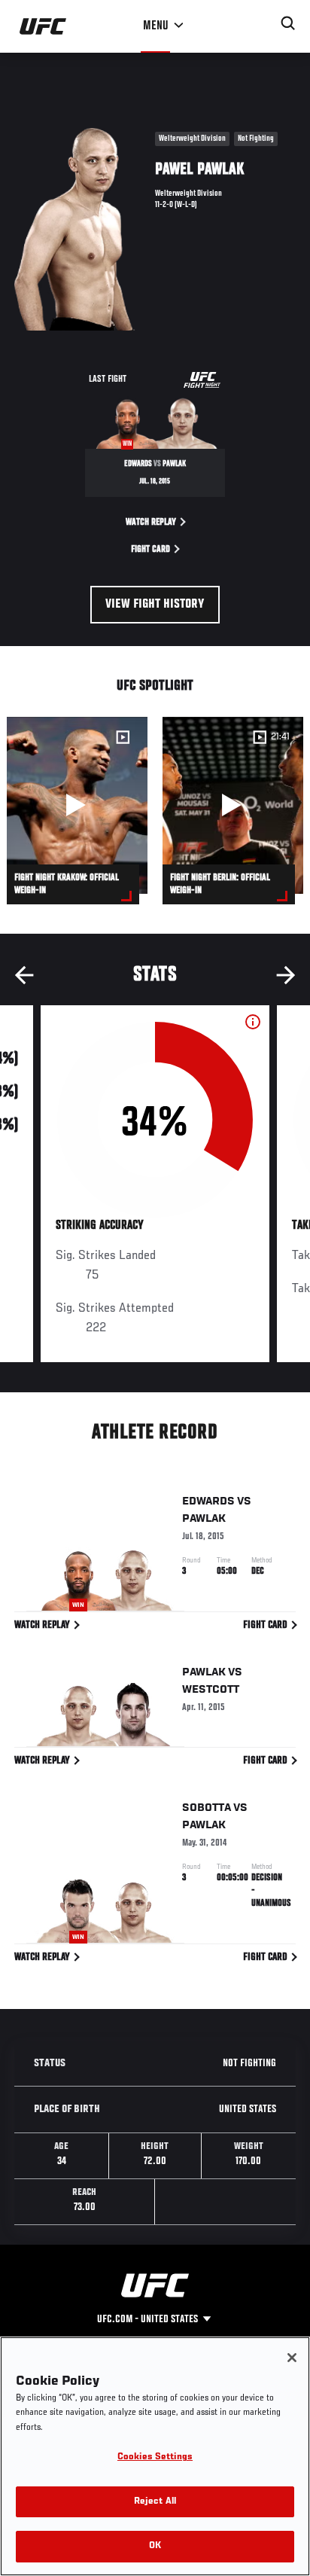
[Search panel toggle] (288, 23)
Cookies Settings (155, 2457)
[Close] (292, 2358)
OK (155, 2546)
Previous (24, 975)
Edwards (208, 1501)
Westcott (211, 1690)
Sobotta (207, 1808)
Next (286, 975)
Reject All (155, 2502)
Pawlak (204, 1519)
